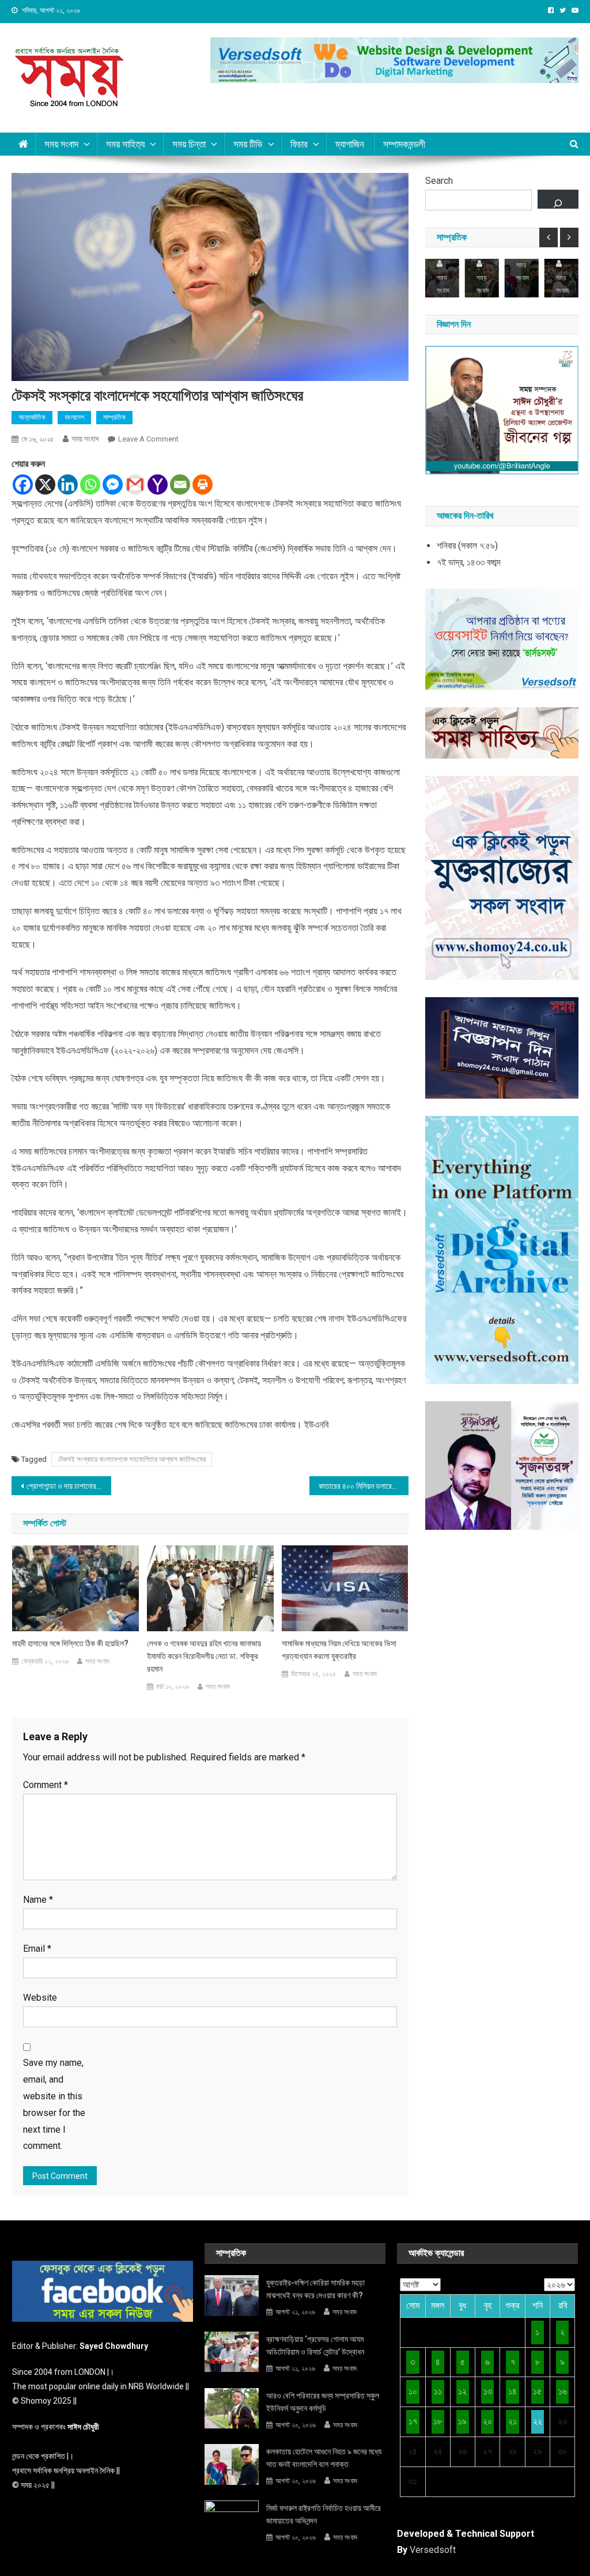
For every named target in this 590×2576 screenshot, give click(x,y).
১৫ (537, 2391)
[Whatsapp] (90, 484)
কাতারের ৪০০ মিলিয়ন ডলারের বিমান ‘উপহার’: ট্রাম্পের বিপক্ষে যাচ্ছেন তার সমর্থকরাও (364, 1486)
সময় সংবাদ (85, 439)
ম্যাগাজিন (350, 144)
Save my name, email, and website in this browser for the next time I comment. (54, 2104)
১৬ (563, 2391)
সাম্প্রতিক (114, 417)
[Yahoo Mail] (158, 484)
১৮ (438, 2421)
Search (439, 181)
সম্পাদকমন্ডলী (404, 144)
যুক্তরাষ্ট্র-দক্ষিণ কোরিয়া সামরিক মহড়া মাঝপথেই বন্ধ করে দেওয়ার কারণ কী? (315, 2289)
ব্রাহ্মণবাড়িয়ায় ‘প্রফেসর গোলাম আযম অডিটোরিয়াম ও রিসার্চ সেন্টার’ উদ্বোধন (315, 2345)
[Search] (558, 199)
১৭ (413, 2421)
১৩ (488, 2391)
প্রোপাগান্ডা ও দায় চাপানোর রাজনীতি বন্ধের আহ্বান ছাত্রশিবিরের (69, 1486)
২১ (513, 2421)
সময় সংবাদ (61, 144)
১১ (438, 2391)
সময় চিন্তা (189, 144)
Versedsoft (433, 2550)
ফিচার (299, 144)
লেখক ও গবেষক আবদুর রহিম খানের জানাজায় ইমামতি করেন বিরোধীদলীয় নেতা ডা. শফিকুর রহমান (204, 1656)
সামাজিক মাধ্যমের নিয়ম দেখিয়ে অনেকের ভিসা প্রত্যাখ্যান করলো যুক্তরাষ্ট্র (339, 1650)
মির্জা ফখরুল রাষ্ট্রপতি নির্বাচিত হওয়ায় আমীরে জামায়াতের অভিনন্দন (324, 2514)
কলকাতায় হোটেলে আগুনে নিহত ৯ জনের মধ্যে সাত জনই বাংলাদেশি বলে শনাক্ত (324, 2458)
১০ (413, 2391)
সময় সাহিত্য (125, 144)
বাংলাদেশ (74, 417)
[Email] (180, 484)
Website (40, 1998)
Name (38, 1900)
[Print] (203, 484)
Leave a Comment (148, 439)
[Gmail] (135, 484)
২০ (487, 2421)
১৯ (462, 2421)
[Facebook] (23, 484)
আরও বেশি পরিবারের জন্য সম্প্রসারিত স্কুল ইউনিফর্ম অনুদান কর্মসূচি (323, 2402)
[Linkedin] (68, 484)
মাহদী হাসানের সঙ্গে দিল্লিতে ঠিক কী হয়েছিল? (70, 1643)
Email (37, 1949)
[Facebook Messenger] (113, 484)
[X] (45, 484)
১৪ (513, 2391)
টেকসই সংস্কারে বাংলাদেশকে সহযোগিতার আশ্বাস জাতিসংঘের (132, 1459)
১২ (462, 2391)
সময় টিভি (248, 144)
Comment (46, 1785)
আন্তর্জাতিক (32, 417)
